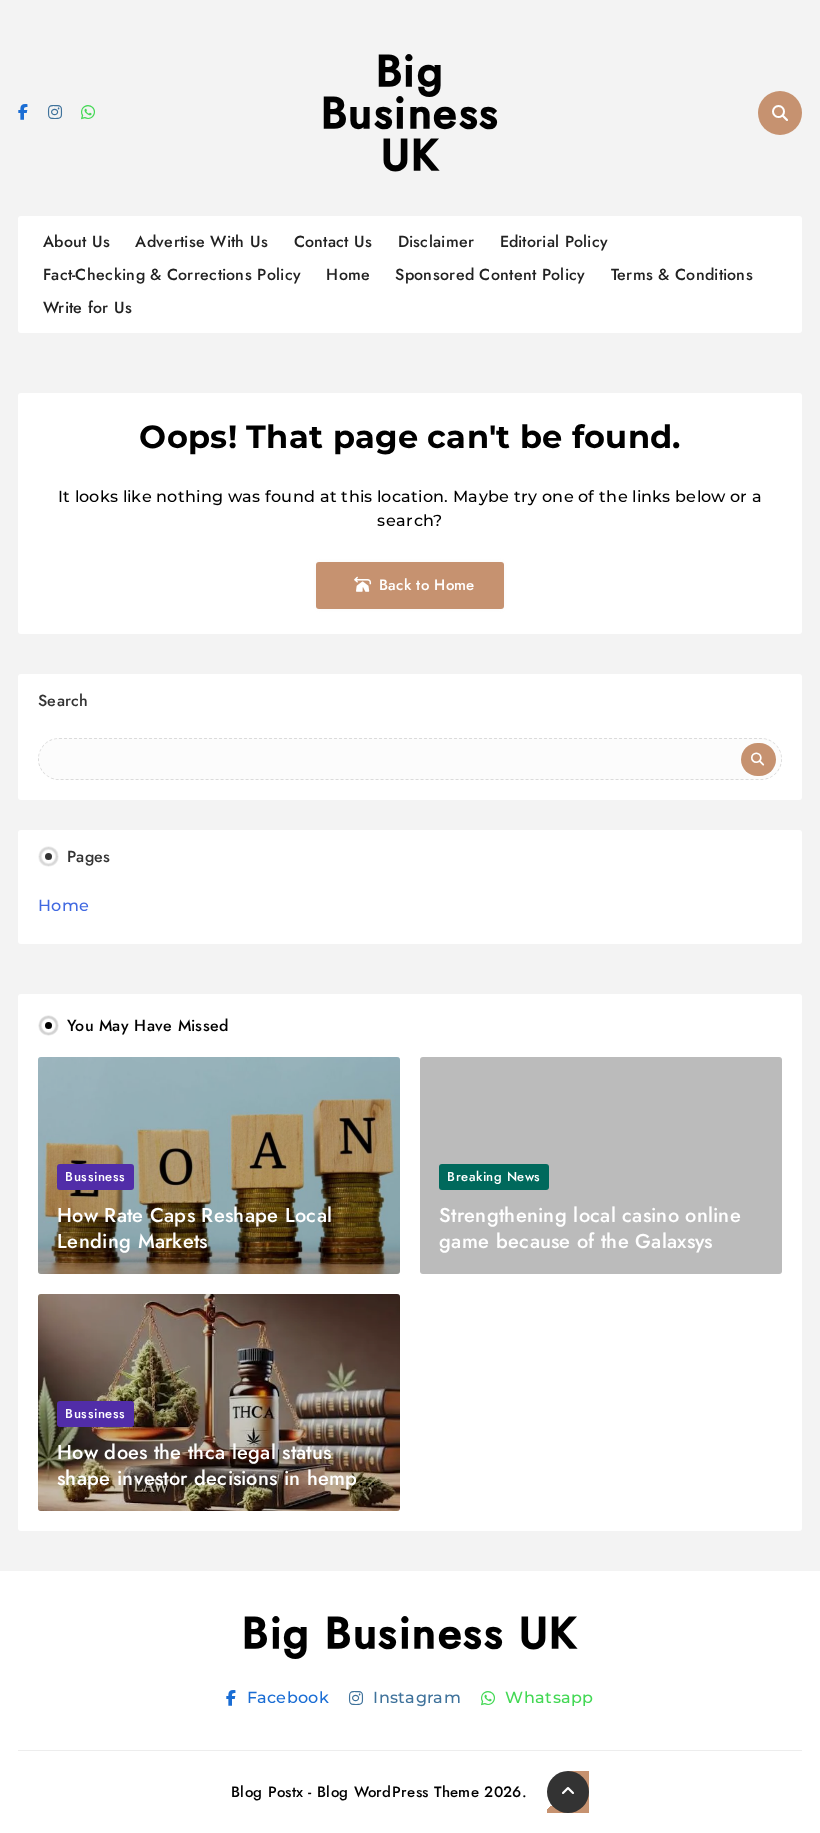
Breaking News (494, 1176)
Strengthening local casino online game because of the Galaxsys (590, 1228)
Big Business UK (410, 113)
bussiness (95, 1176)
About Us (76, 241)
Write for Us (88, 307)
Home (348, 274)
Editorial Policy (554, 241)
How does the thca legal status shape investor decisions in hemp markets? (207, 1478)
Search (63, 700)
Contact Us (333, 241)
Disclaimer (436, 241)
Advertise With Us (201, 241)
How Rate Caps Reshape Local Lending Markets (194, 1228)
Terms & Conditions (682, 274)
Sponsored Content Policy (490, 274)
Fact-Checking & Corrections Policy (172, 274)
